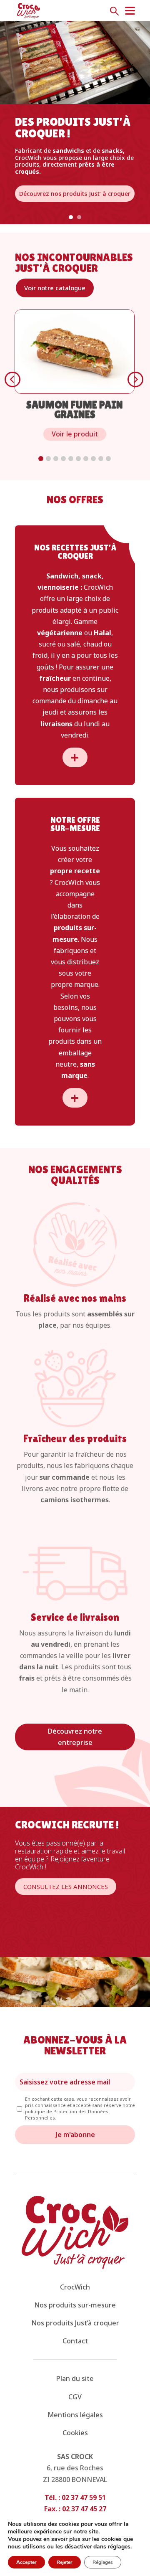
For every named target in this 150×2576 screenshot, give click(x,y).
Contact (75, 2341)
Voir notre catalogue (55, 288)
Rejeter (65, 2562)
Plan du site (75, 2378)
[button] (41, 459)
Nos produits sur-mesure (75, 2305)
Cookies (75, 2433)
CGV (75, 2397)
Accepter (26, 2562)
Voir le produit (75, 434)
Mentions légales (75, 2415)
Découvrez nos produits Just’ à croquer (75, 194)
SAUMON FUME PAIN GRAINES (75, 410)
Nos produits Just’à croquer (75, 2323)
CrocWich (75, 2287)
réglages (119, 2547)
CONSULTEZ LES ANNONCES (66, 1886)
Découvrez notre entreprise (75, 1737)
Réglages (103, 2562)
